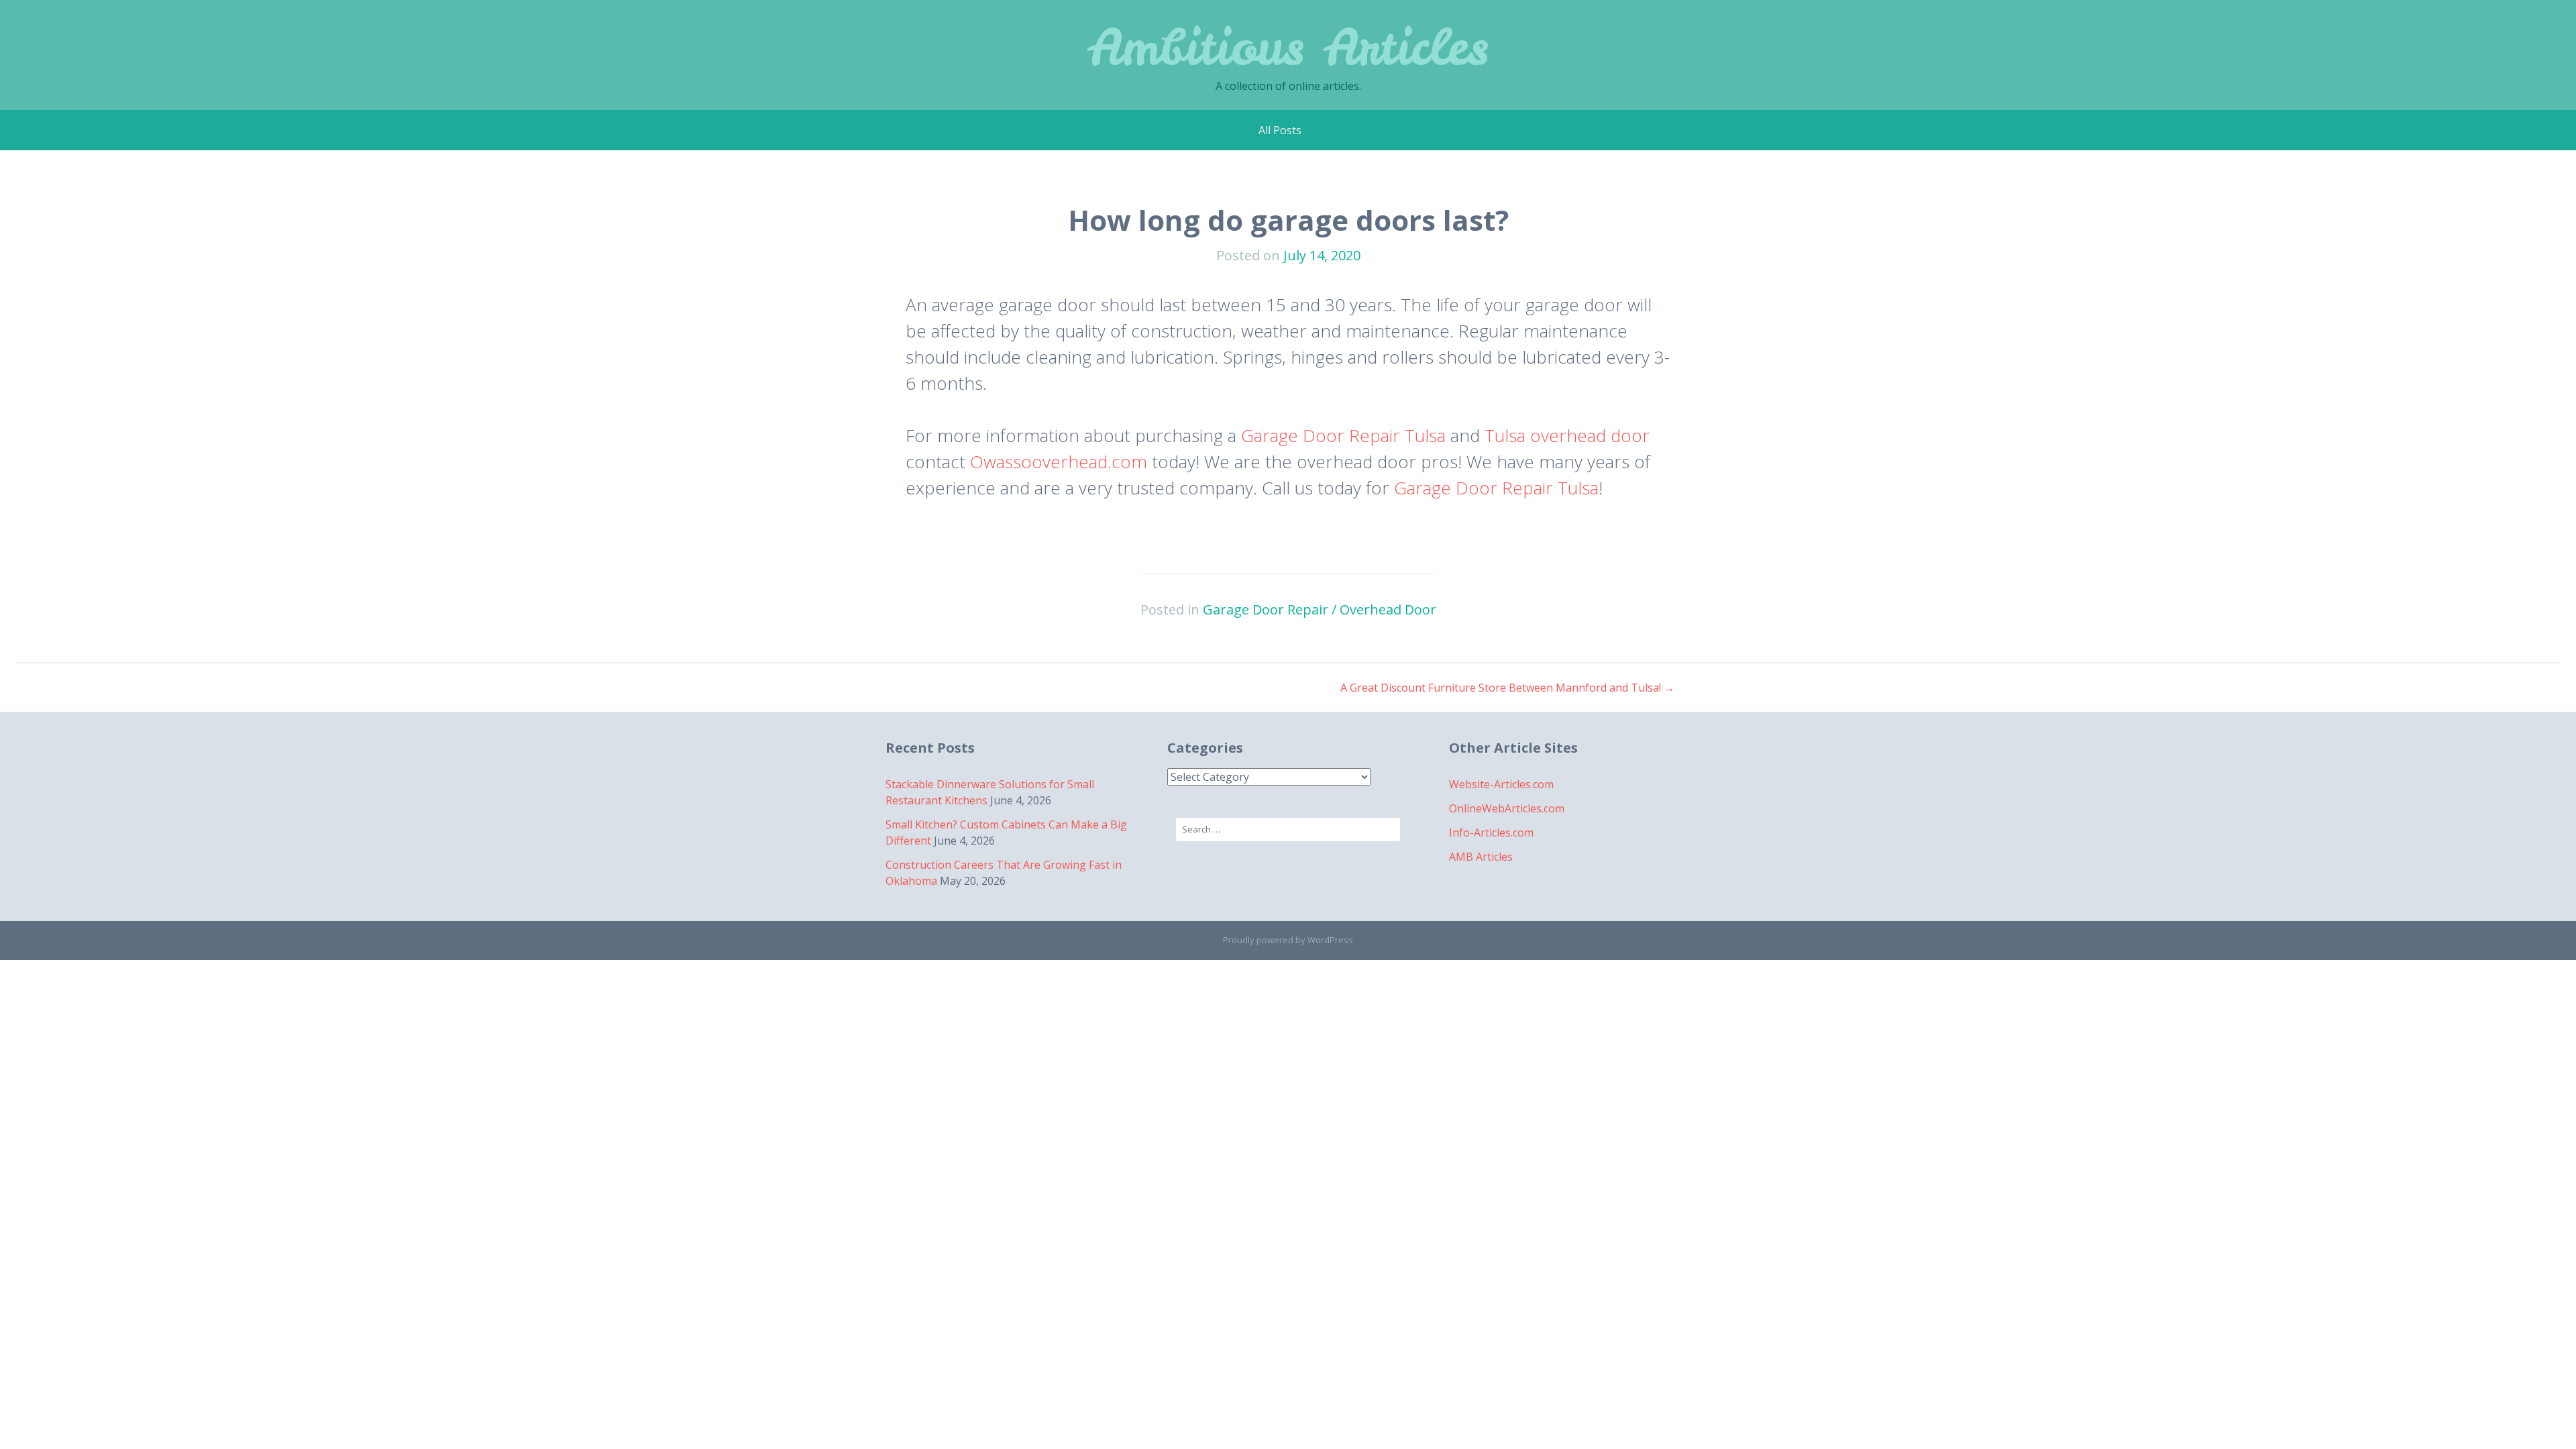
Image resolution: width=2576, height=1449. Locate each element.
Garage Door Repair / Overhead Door (1320, 609)
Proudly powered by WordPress (1288, 940)
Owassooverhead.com (1059, 462)
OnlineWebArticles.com (1507, 808)
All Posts (1280, 130)
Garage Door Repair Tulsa (1343, 435)
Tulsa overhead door (1567, 435)
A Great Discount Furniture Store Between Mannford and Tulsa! (1507, 688)
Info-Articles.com (1491, 833)
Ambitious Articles (1288, 47)
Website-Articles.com (1501, 784)
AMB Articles (1481, 857)
